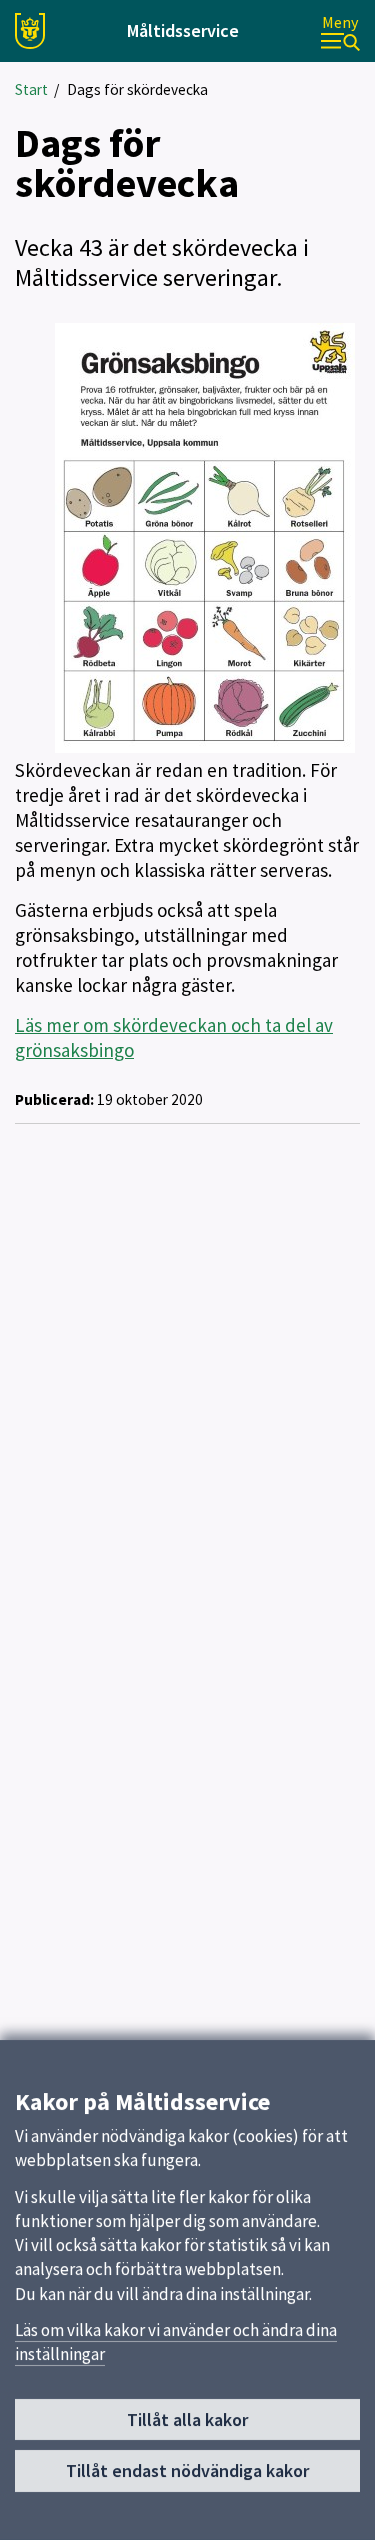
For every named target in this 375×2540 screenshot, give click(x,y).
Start (31, 89)
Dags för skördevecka (137, 89)
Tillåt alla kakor (187, 2419)
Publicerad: (54, 1099)
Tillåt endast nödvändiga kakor (187, 2470)
